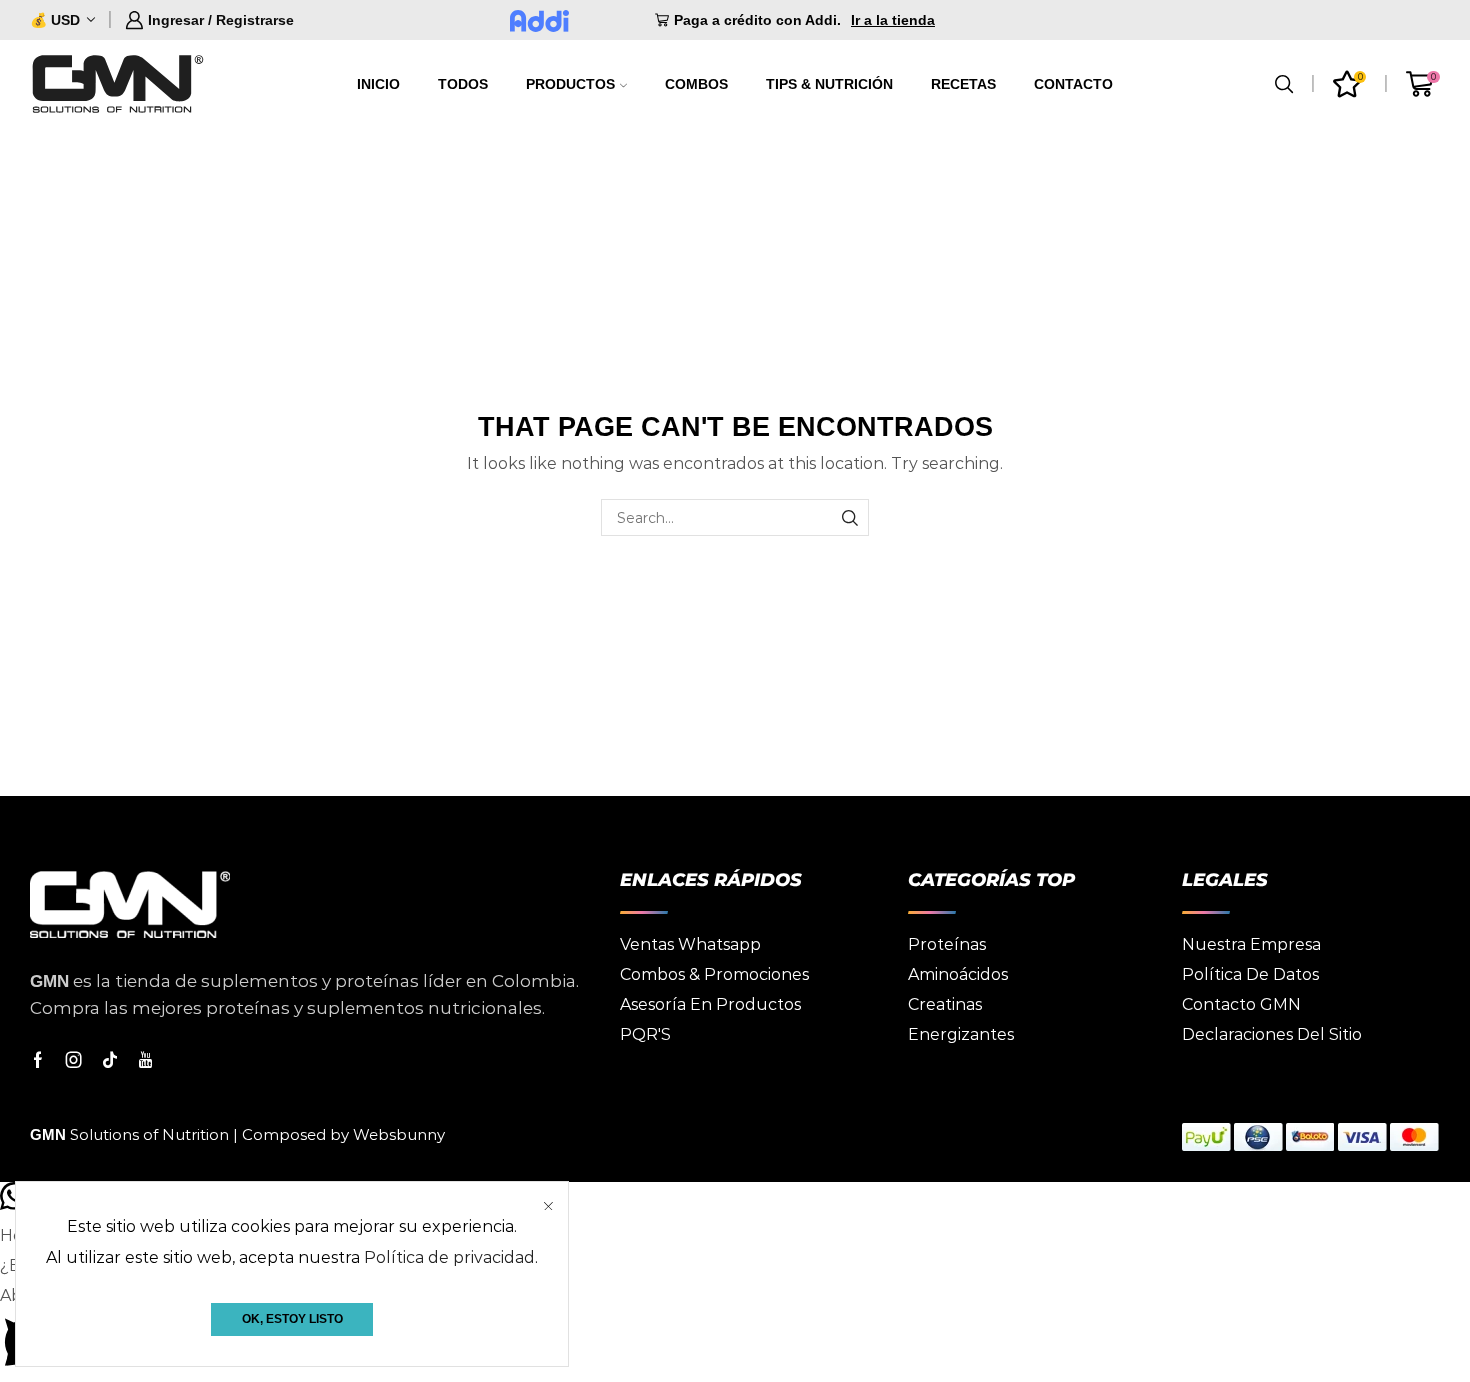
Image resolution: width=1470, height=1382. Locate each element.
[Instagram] (74, 1060)
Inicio (378, 84)
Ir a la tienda (893, 20)
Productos (570, 84)
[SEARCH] (850, 517)
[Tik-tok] (110, 1060)
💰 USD (55, 20)
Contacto (1073, 84)
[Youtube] (145, 1060)
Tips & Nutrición (829, 84)
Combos (696, 84)
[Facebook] (38, 1060)
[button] (735, 1331)
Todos (463, 84)
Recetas (963, 84)
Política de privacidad (449, 1257)
